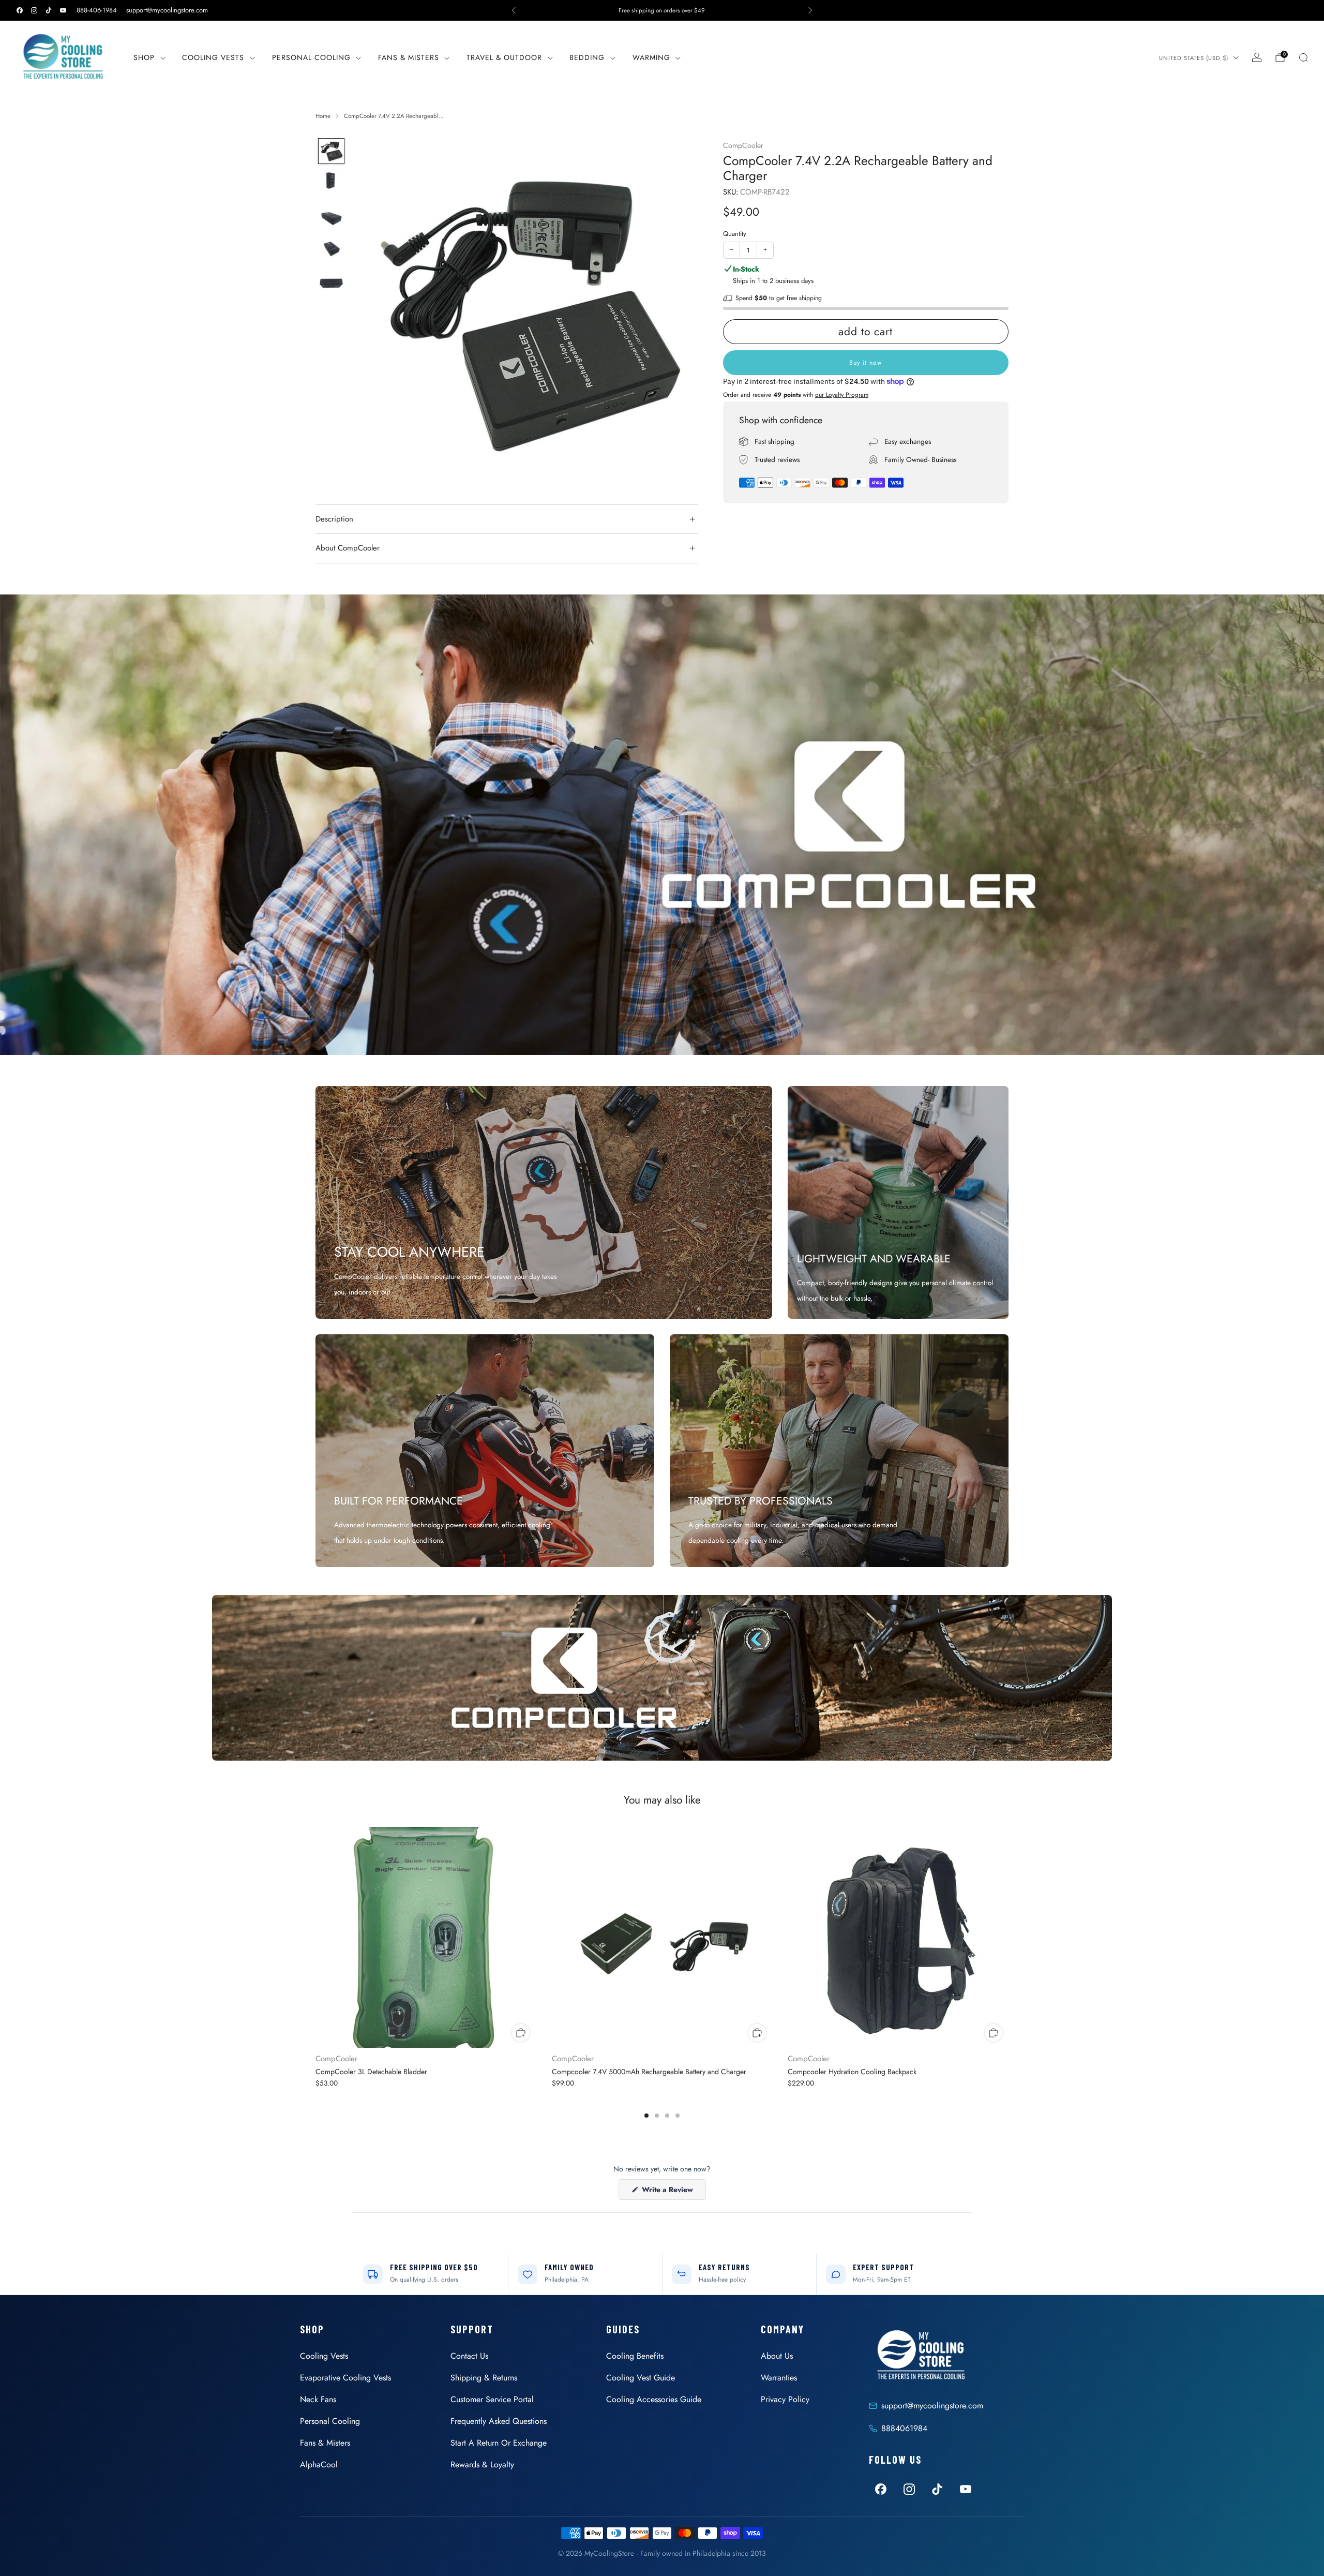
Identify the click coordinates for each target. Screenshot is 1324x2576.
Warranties (779, 2378)
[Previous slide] (374, 310)
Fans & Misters (409, 57)
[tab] (646, 2116)
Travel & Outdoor (504, 57)
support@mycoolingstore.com (167, 10)
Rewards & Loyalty (482, 2465)
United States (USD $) (1194, 58)
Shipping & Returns (484, 2378)
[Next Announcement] (810, 10)
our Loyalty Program (842, 395)
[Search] (1303, 57)
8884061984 (904, 2428)
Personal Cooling (311, 57)
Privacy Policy (785, 2399)
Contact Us (469, 2356)
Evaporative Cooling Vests (345, 2378)
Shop (144, 57)
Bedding (587, 57)
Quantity (735, 234)
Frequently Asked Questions (499, 2421)
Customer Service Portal (492, 2399)
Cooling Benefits (635, 2356)
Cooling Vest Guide (641, 2378)
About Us (777, 2356)
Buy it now (866, 363)
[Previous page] (315, 1938)
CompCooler (743, 145)
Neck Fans (318, 2399)
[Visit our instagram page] (34, 10)
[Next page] (1009, 1938)
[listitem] (662, 10)
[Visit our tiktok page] (49, 10)
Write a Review (673, 2192)
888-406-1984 (97, 10)
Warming (651, 57)
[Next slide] (678, 310)
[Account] (1257, 57)
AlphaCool (319, 2465)
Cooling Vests (213, 57)
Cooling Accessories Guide (654, 2399)
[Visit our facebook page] (20, 10)
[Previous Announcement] (514, 10)
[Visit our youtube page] (63, 10)
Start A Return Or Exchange (499, 2443)
